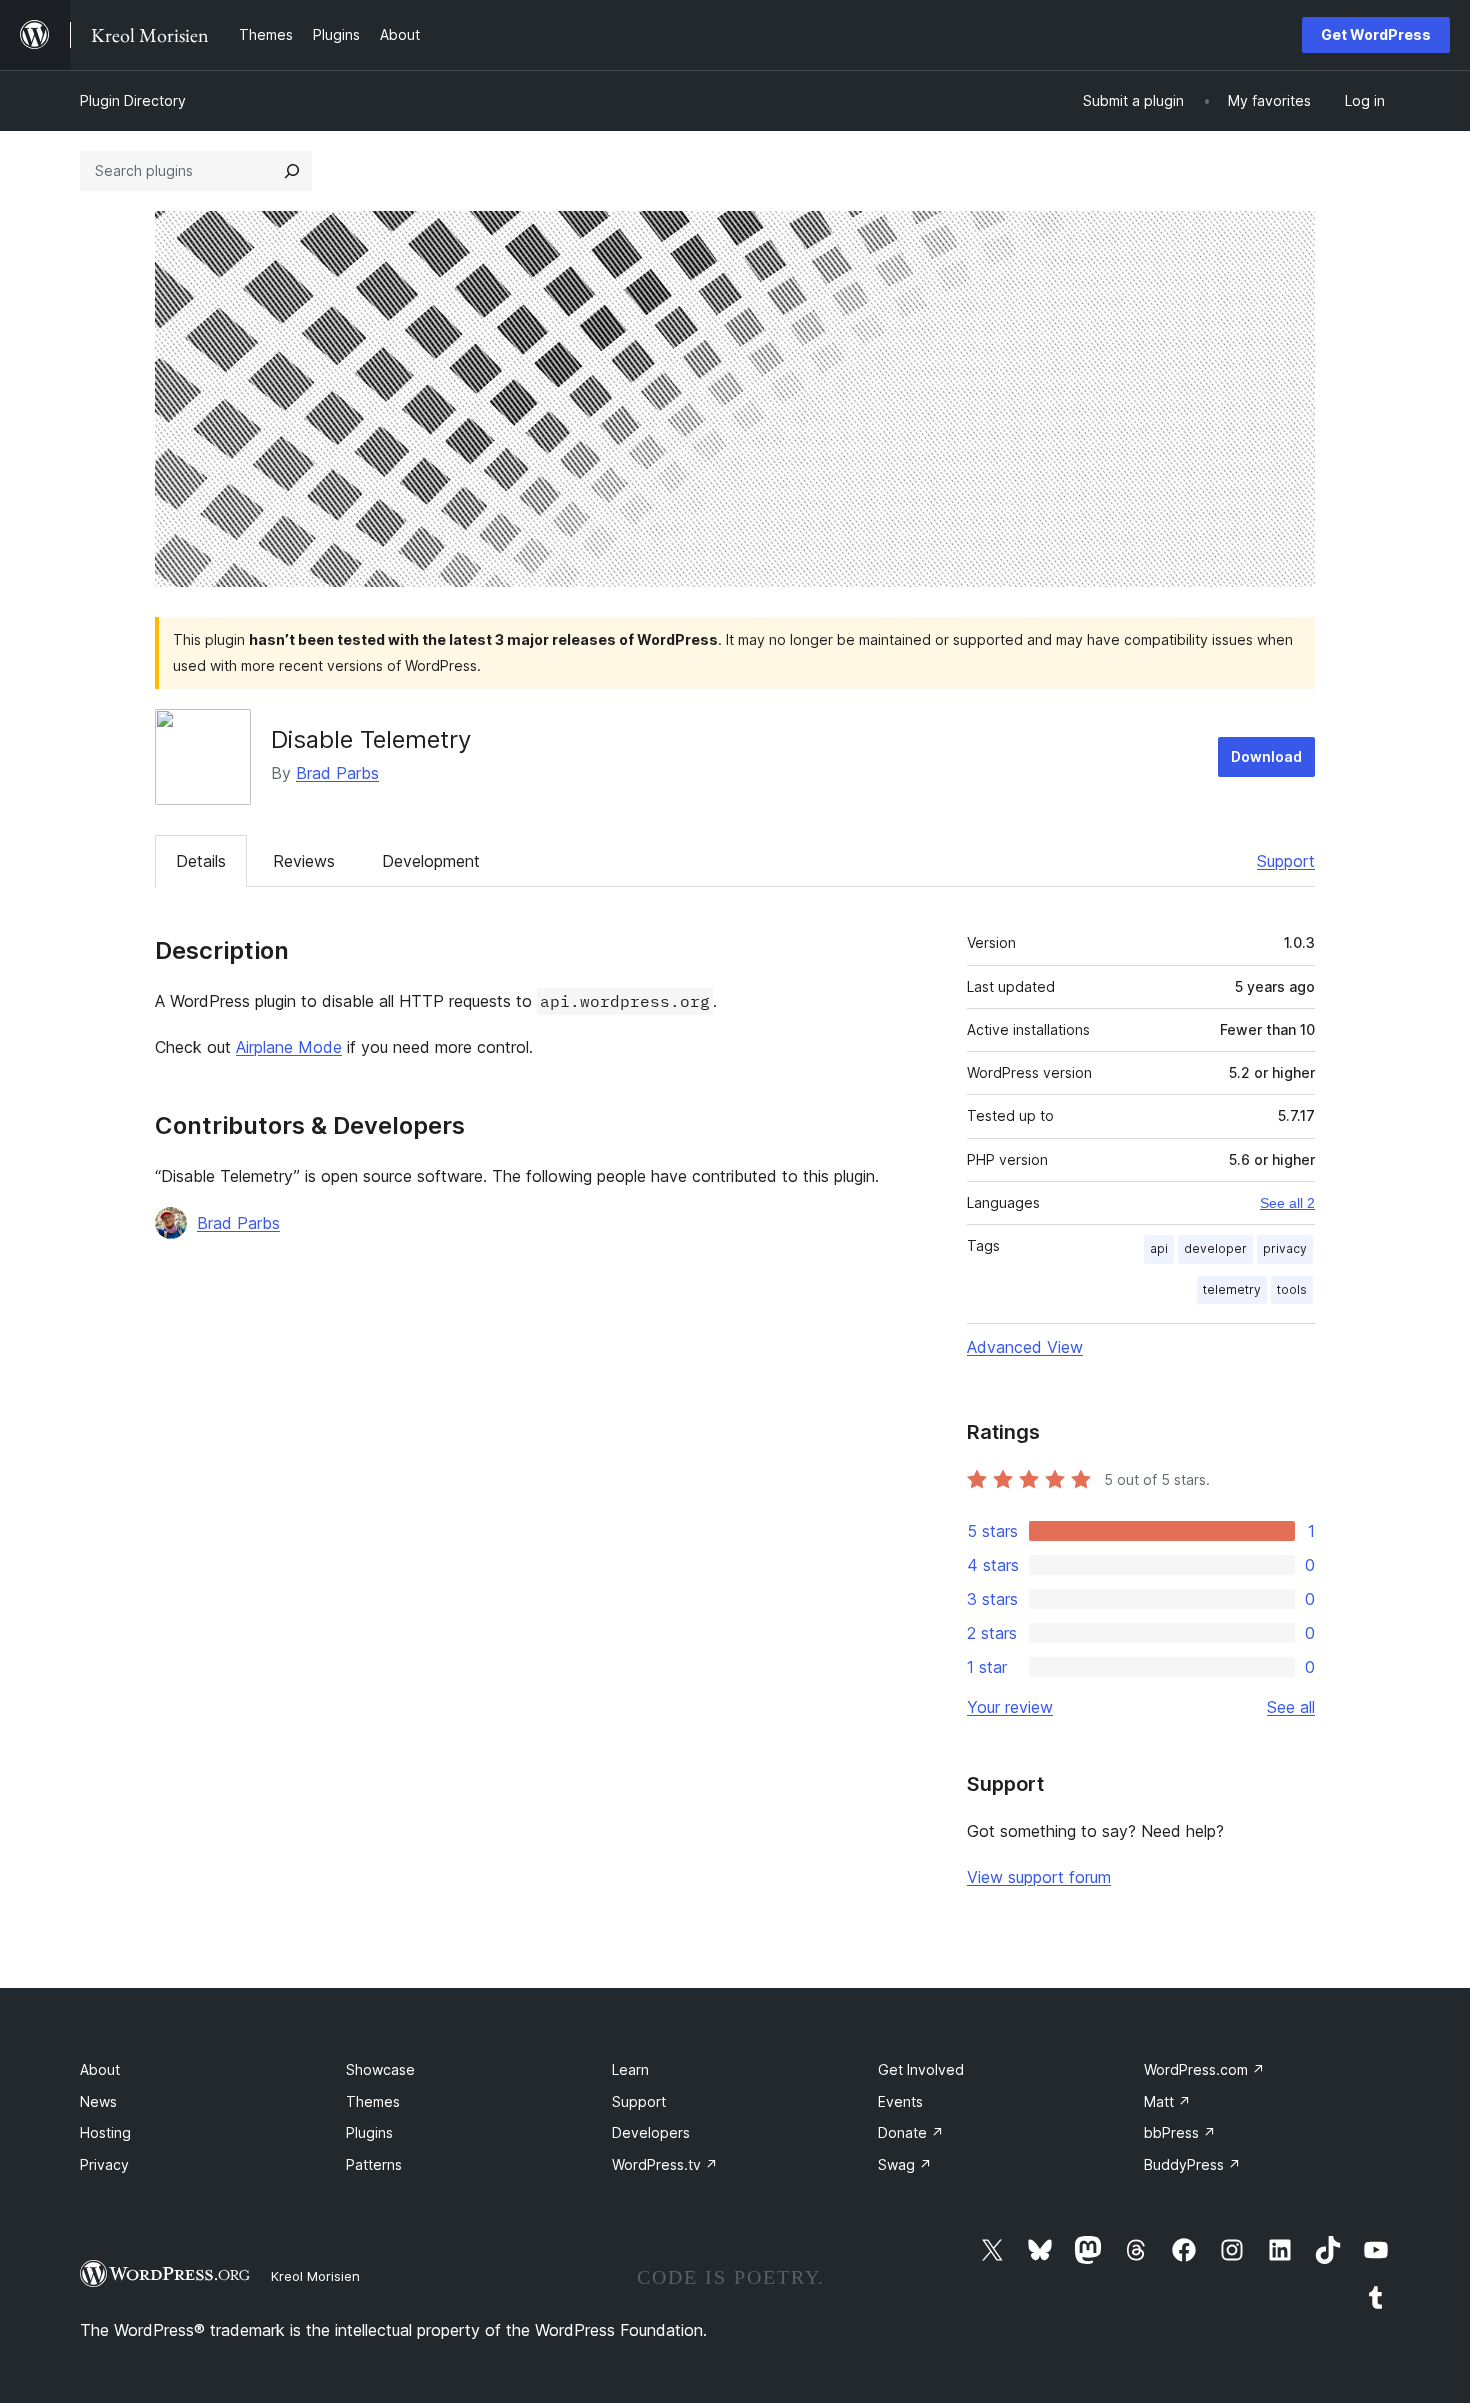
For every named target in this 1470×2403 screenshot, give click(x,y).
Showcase (380, 2069)
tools (1292, 1289)
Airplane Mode (289, 1047)
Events (900, 2101)
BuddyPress (1192, 2164)
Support (1286, 861)
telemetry (1232, 1289)
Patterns (374, 2164)
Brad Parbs (337, 773)
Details (201, 861)
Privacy (104, 2164)
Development (431, 861)
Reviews (304, 861)
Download (1266, 756)
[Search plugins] (292, 171)
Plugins (369, 2132)
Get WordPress (1376, 34)
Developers (651, 2132)
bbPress (1180, 2132)
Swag (905, 2164)
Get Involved (921, 2069)
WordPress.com (1204, 2069)
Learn (630, 2069)
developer (1215, 1248)
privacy (1285, 1248)
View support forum (1039, 1877)
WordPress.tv (665, 2164)
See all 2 (1287, 1203)
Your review (1010, 1707)
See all (1291, 1707)
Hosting (105, 2132)
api (1159, 1248)
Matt (1167, 2101)
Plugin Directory (133, 100)
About (100, 2069)
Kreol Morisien (315, 2276)
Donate (911, 2132)
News (98, 2101)
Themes (373, 2101)
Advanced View (1025, 1347)
